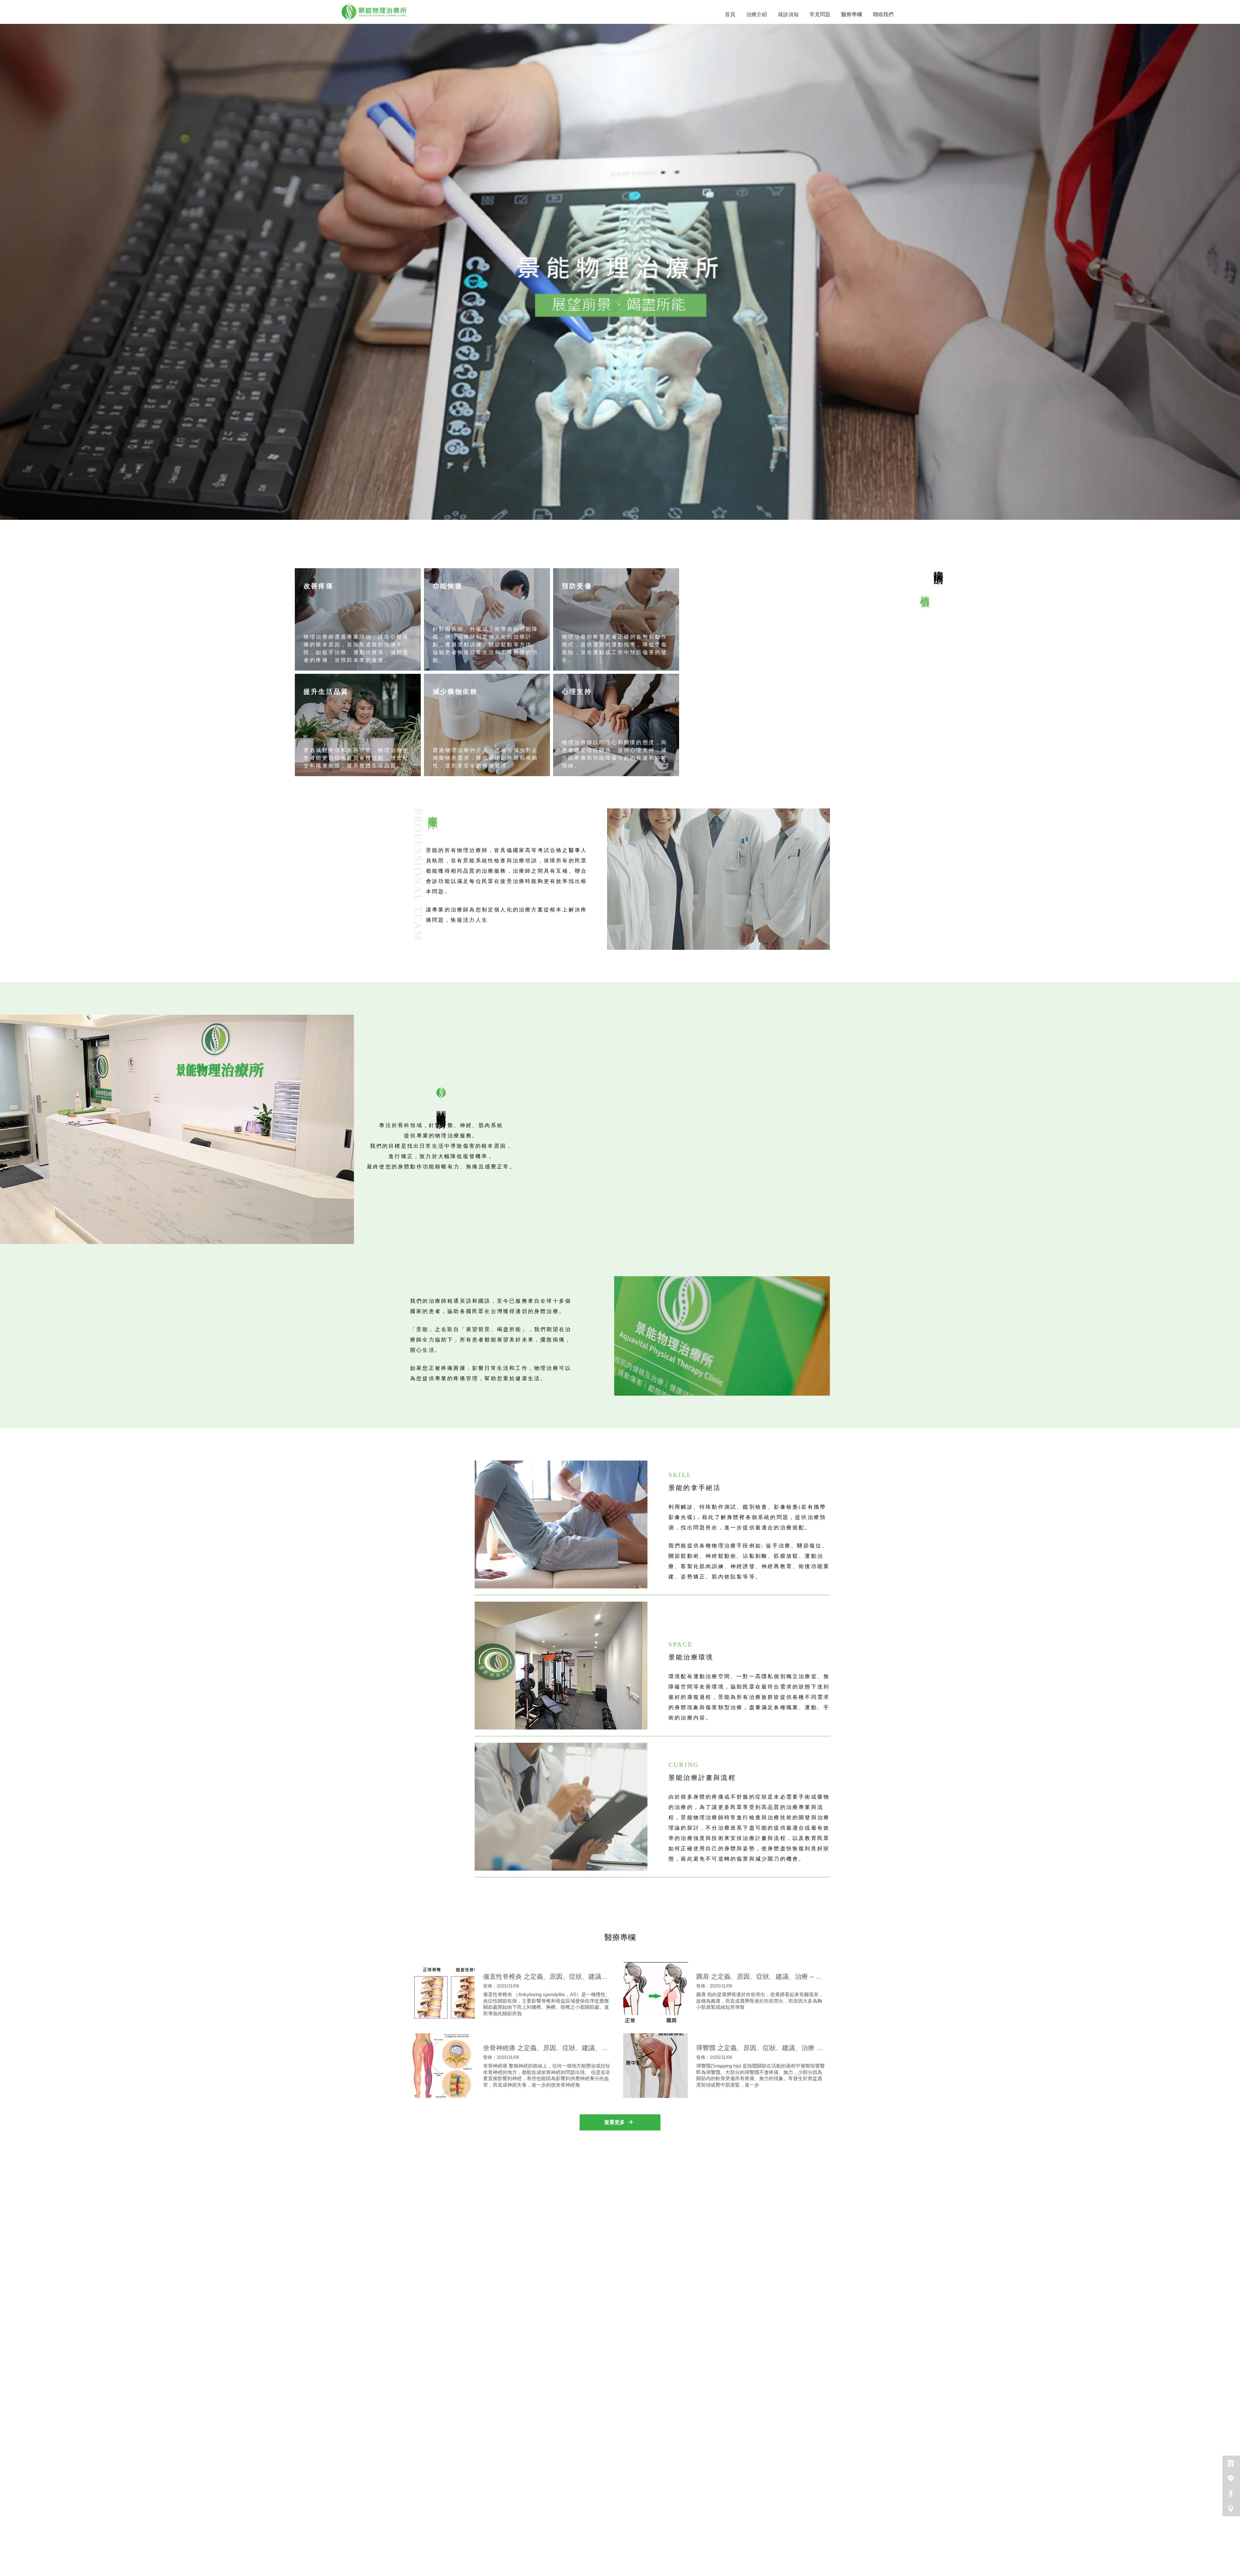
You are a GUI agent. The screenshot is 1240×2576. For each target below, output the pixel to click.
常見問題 (820, 14)
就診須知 (788, 14)
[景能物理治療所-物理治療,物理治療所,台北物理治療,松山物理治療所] (374, 13)
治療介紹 (757, 14)
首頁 (730, 14)
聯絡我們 (883, 14)
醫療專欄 (852, 14)
